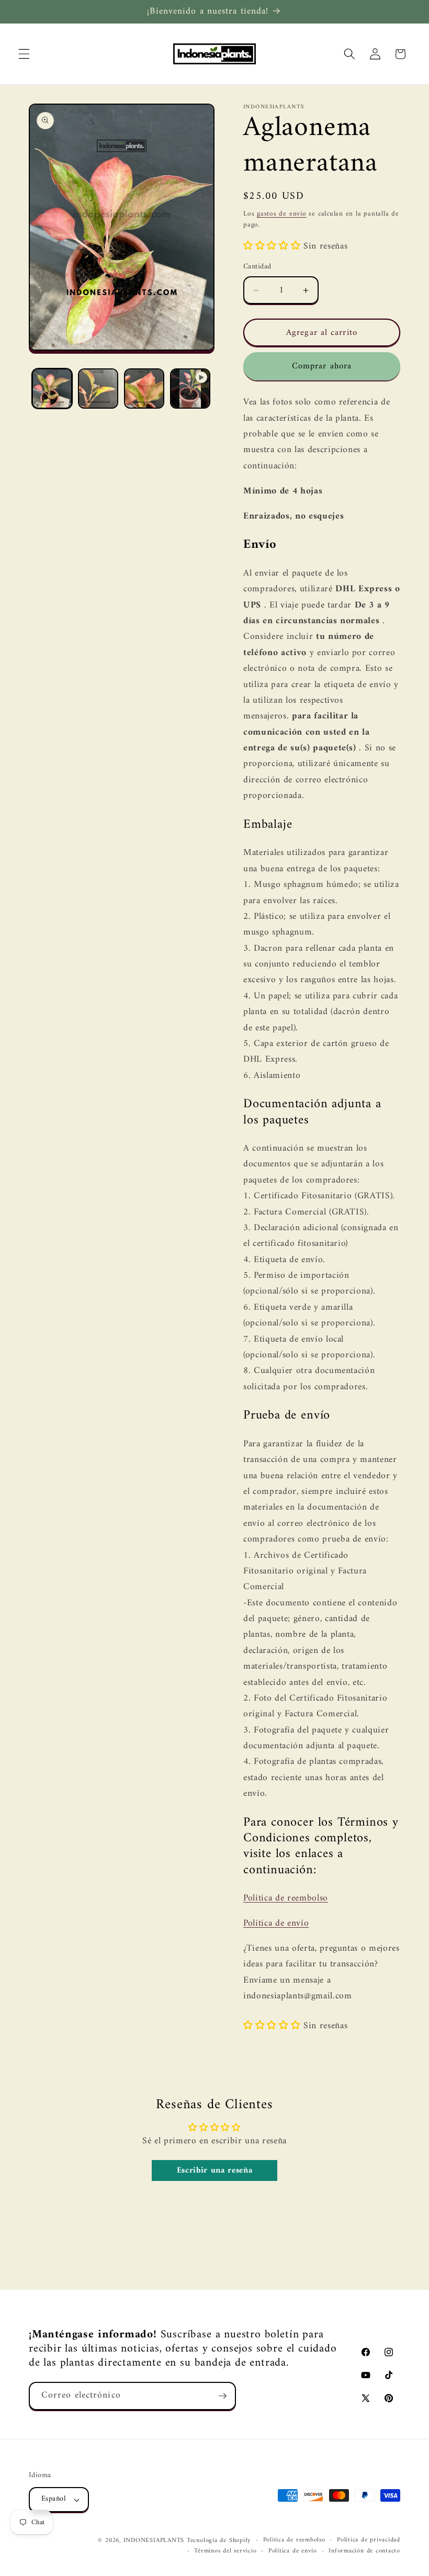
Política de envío (276, 1923)
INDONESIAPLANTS (154, 2540)
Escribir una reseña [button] (215, 2170)
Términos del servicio (225, 2551)
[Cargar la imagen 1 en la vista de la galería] (52, 389)
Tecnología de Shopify (219, 2540)
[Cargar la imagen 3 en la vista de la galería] (144, 389)
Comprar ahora (322, 366)
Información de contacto (364, 2551)
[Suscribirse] (222, 2396)
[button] (24, 54)
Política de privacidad (369, 2540)
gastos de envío (282, 214)
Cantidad (257, 267)
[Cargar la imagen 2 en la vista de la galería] (98, 389)
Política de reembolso (286, 1898)
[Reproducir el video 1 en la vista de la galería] (190, 389)
